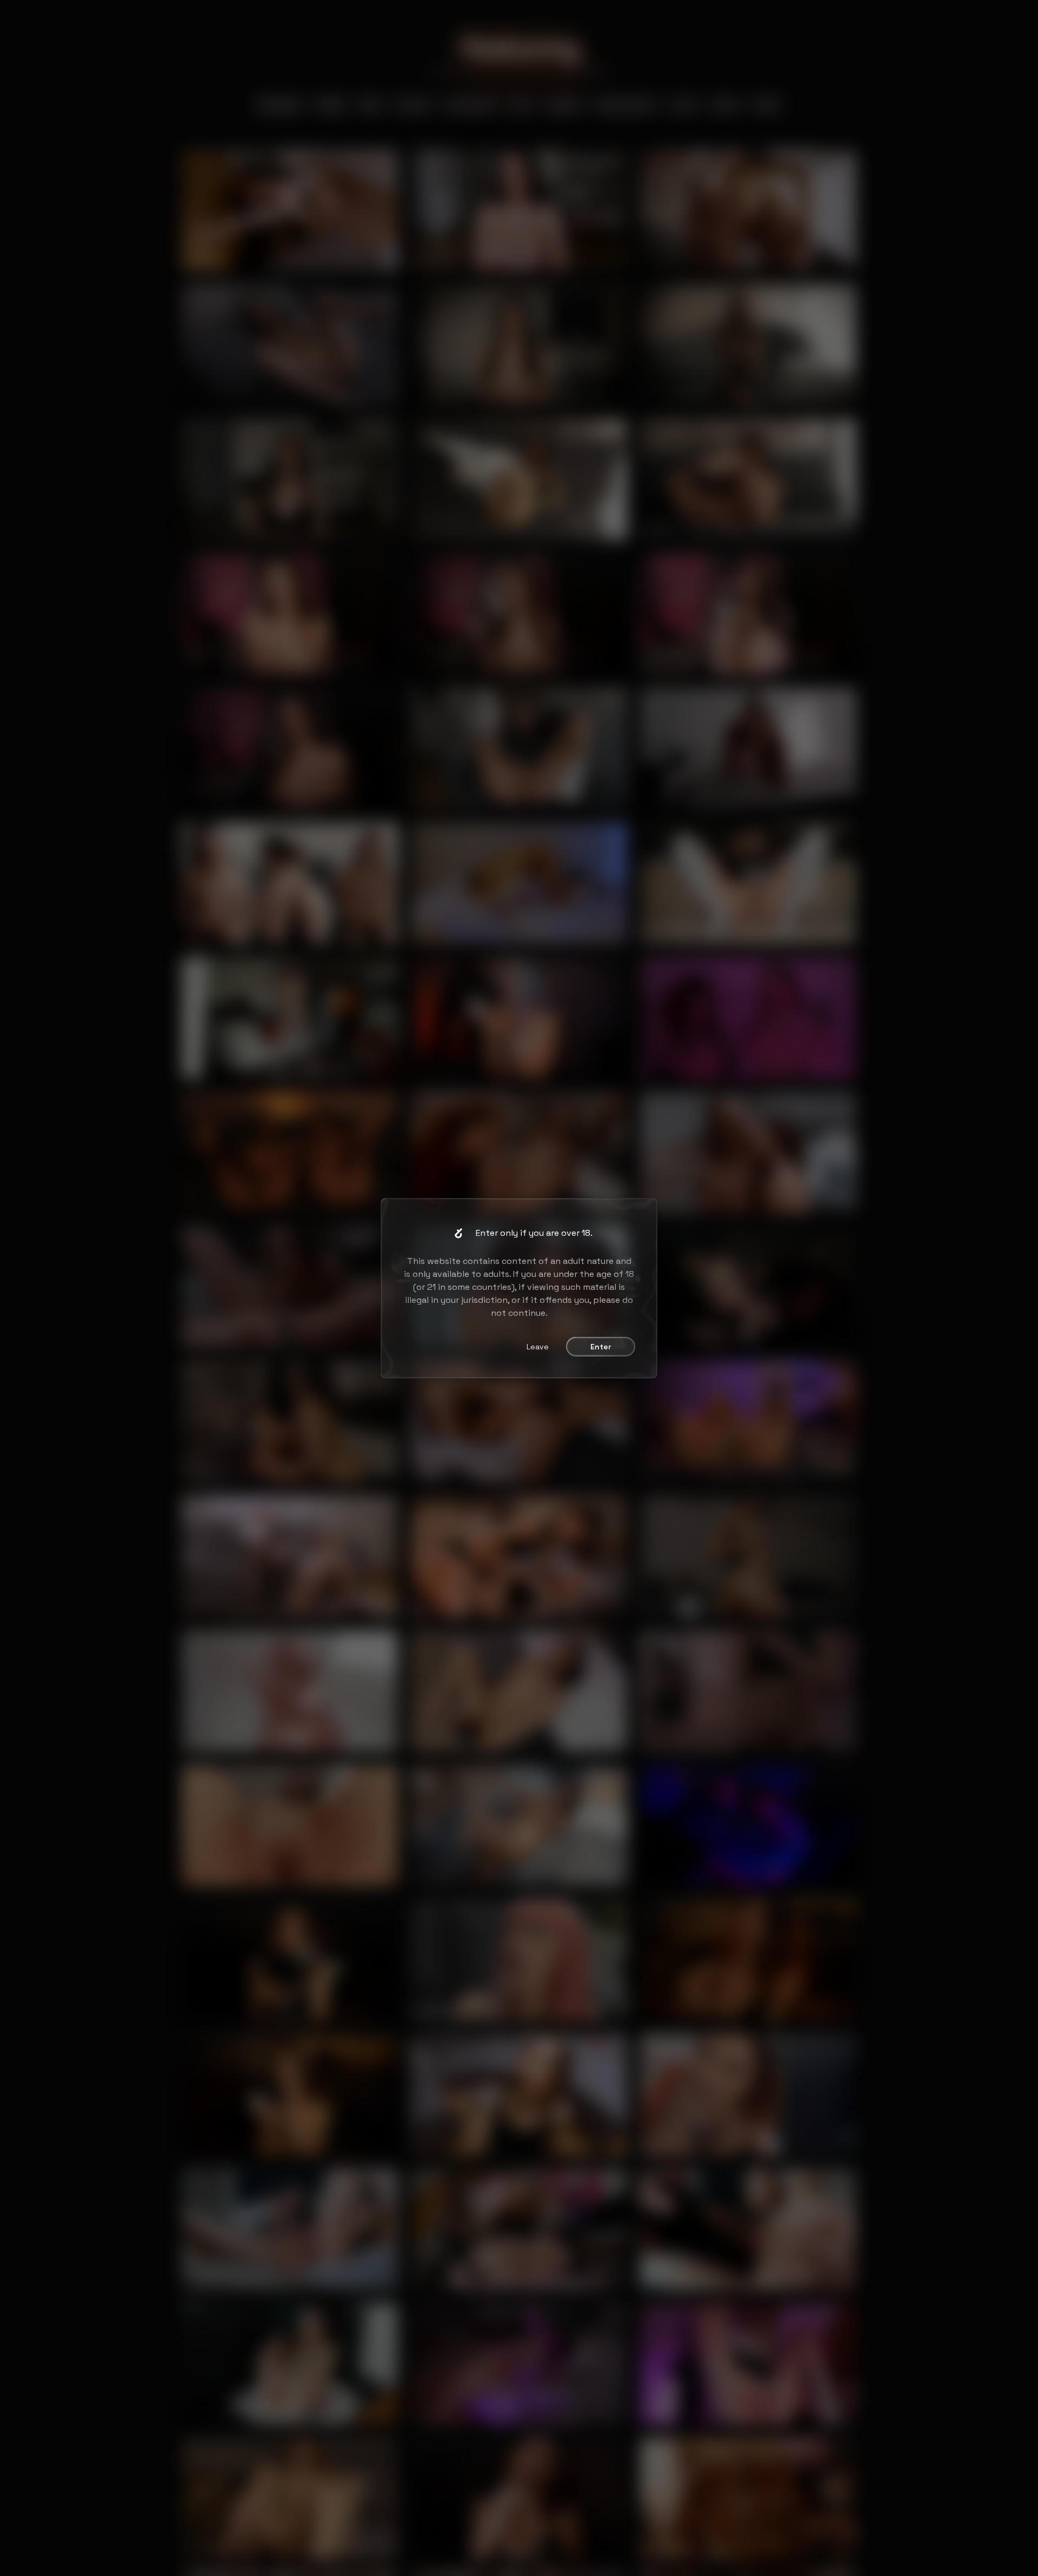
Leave (538, 1347)
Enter (601, 1347)
